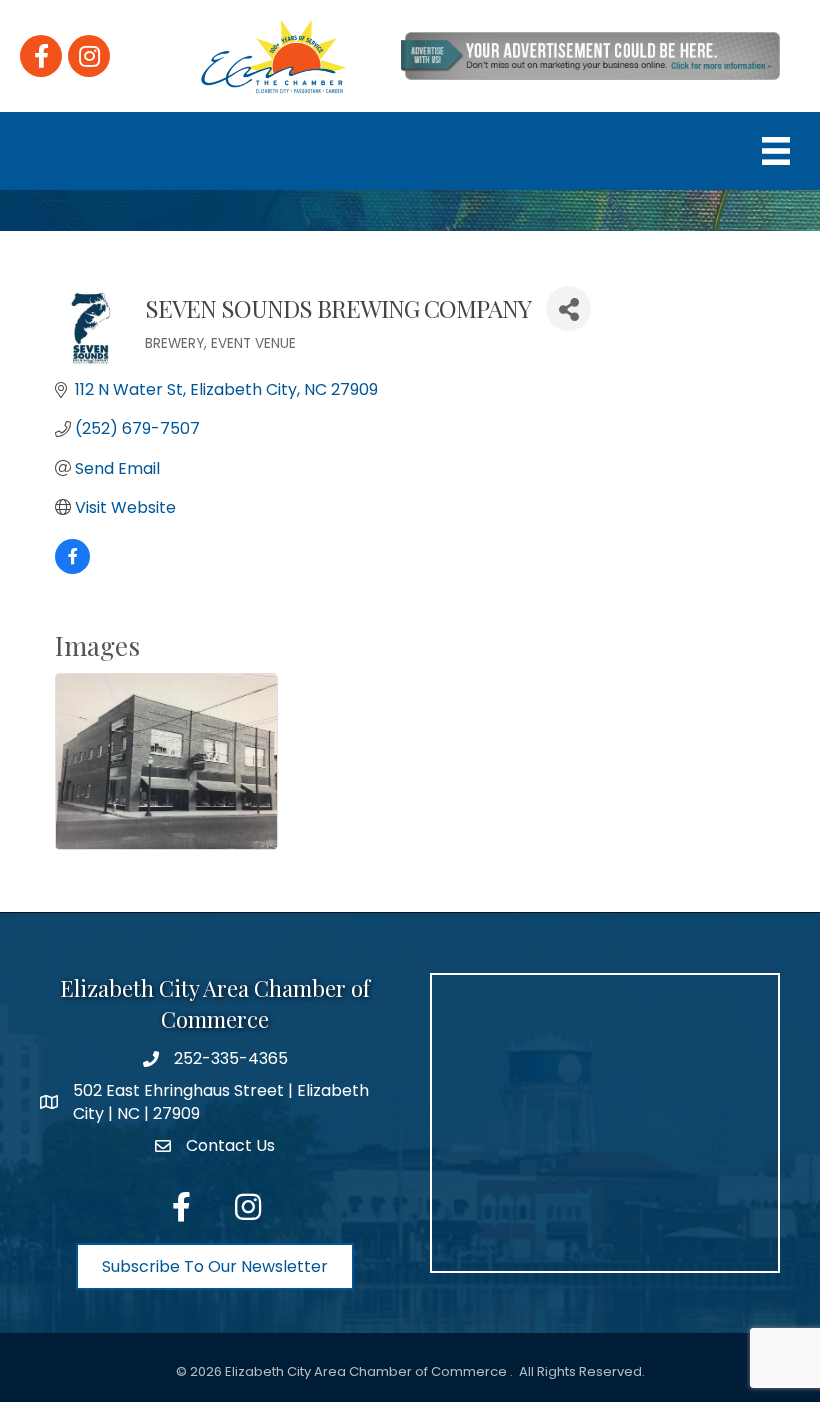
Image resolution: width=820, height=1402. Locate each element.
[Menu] (776, 151)
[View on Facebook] (72, 568)
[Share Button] (568, 308)
